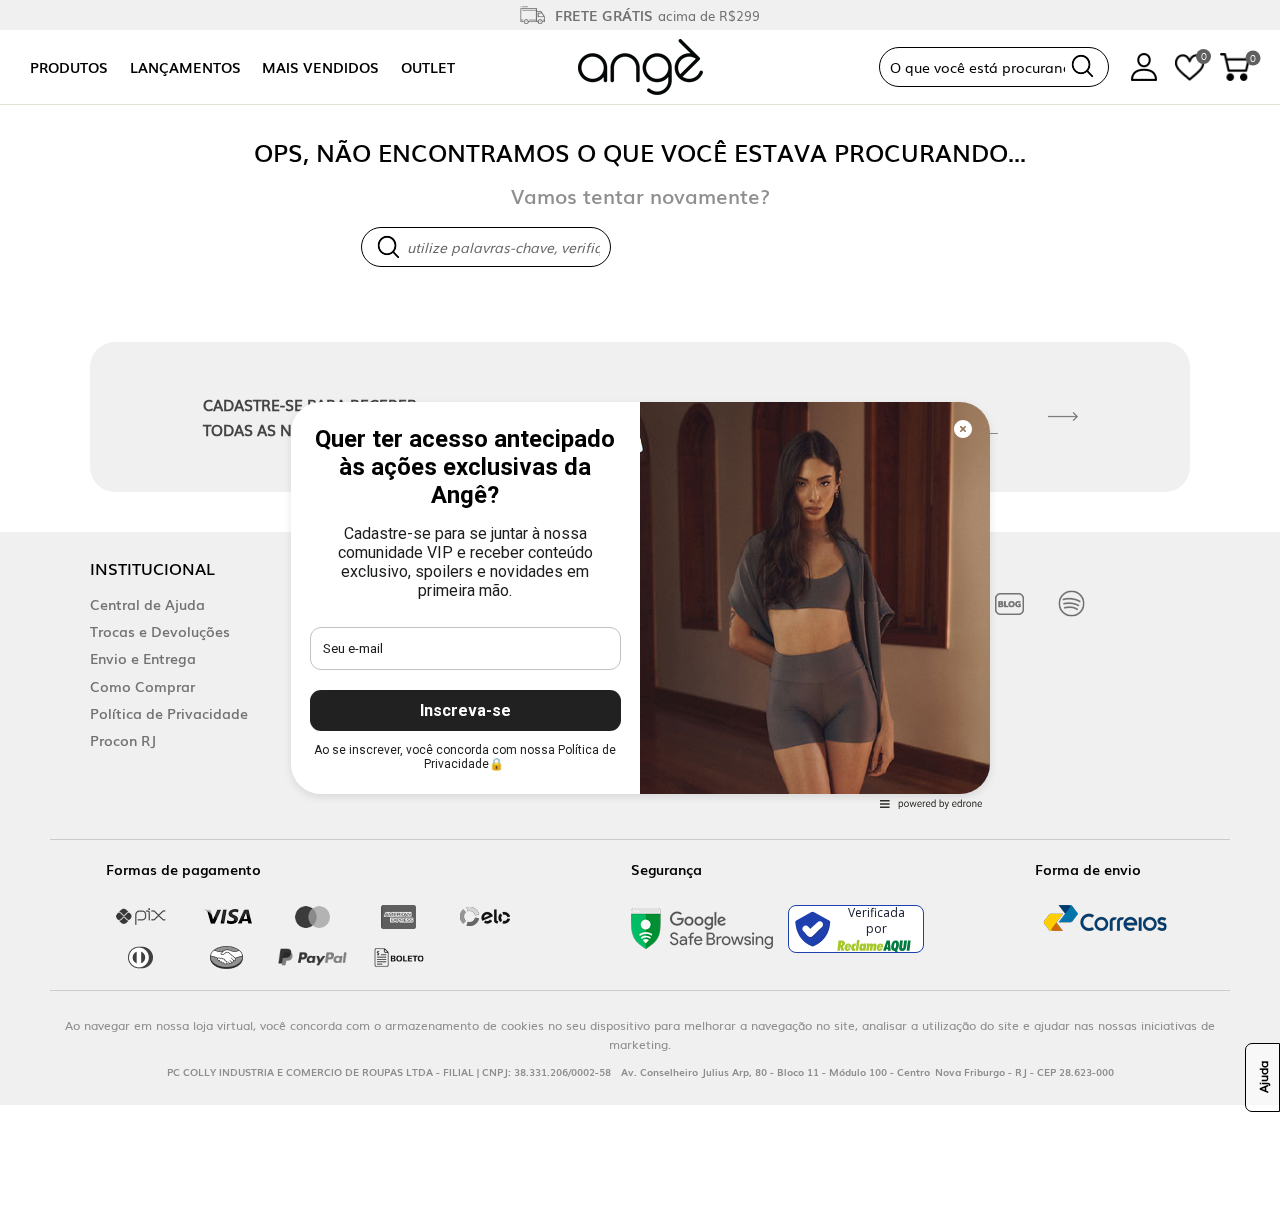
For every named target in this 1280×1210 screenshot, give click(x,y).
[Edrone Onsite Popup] (640, 605)
